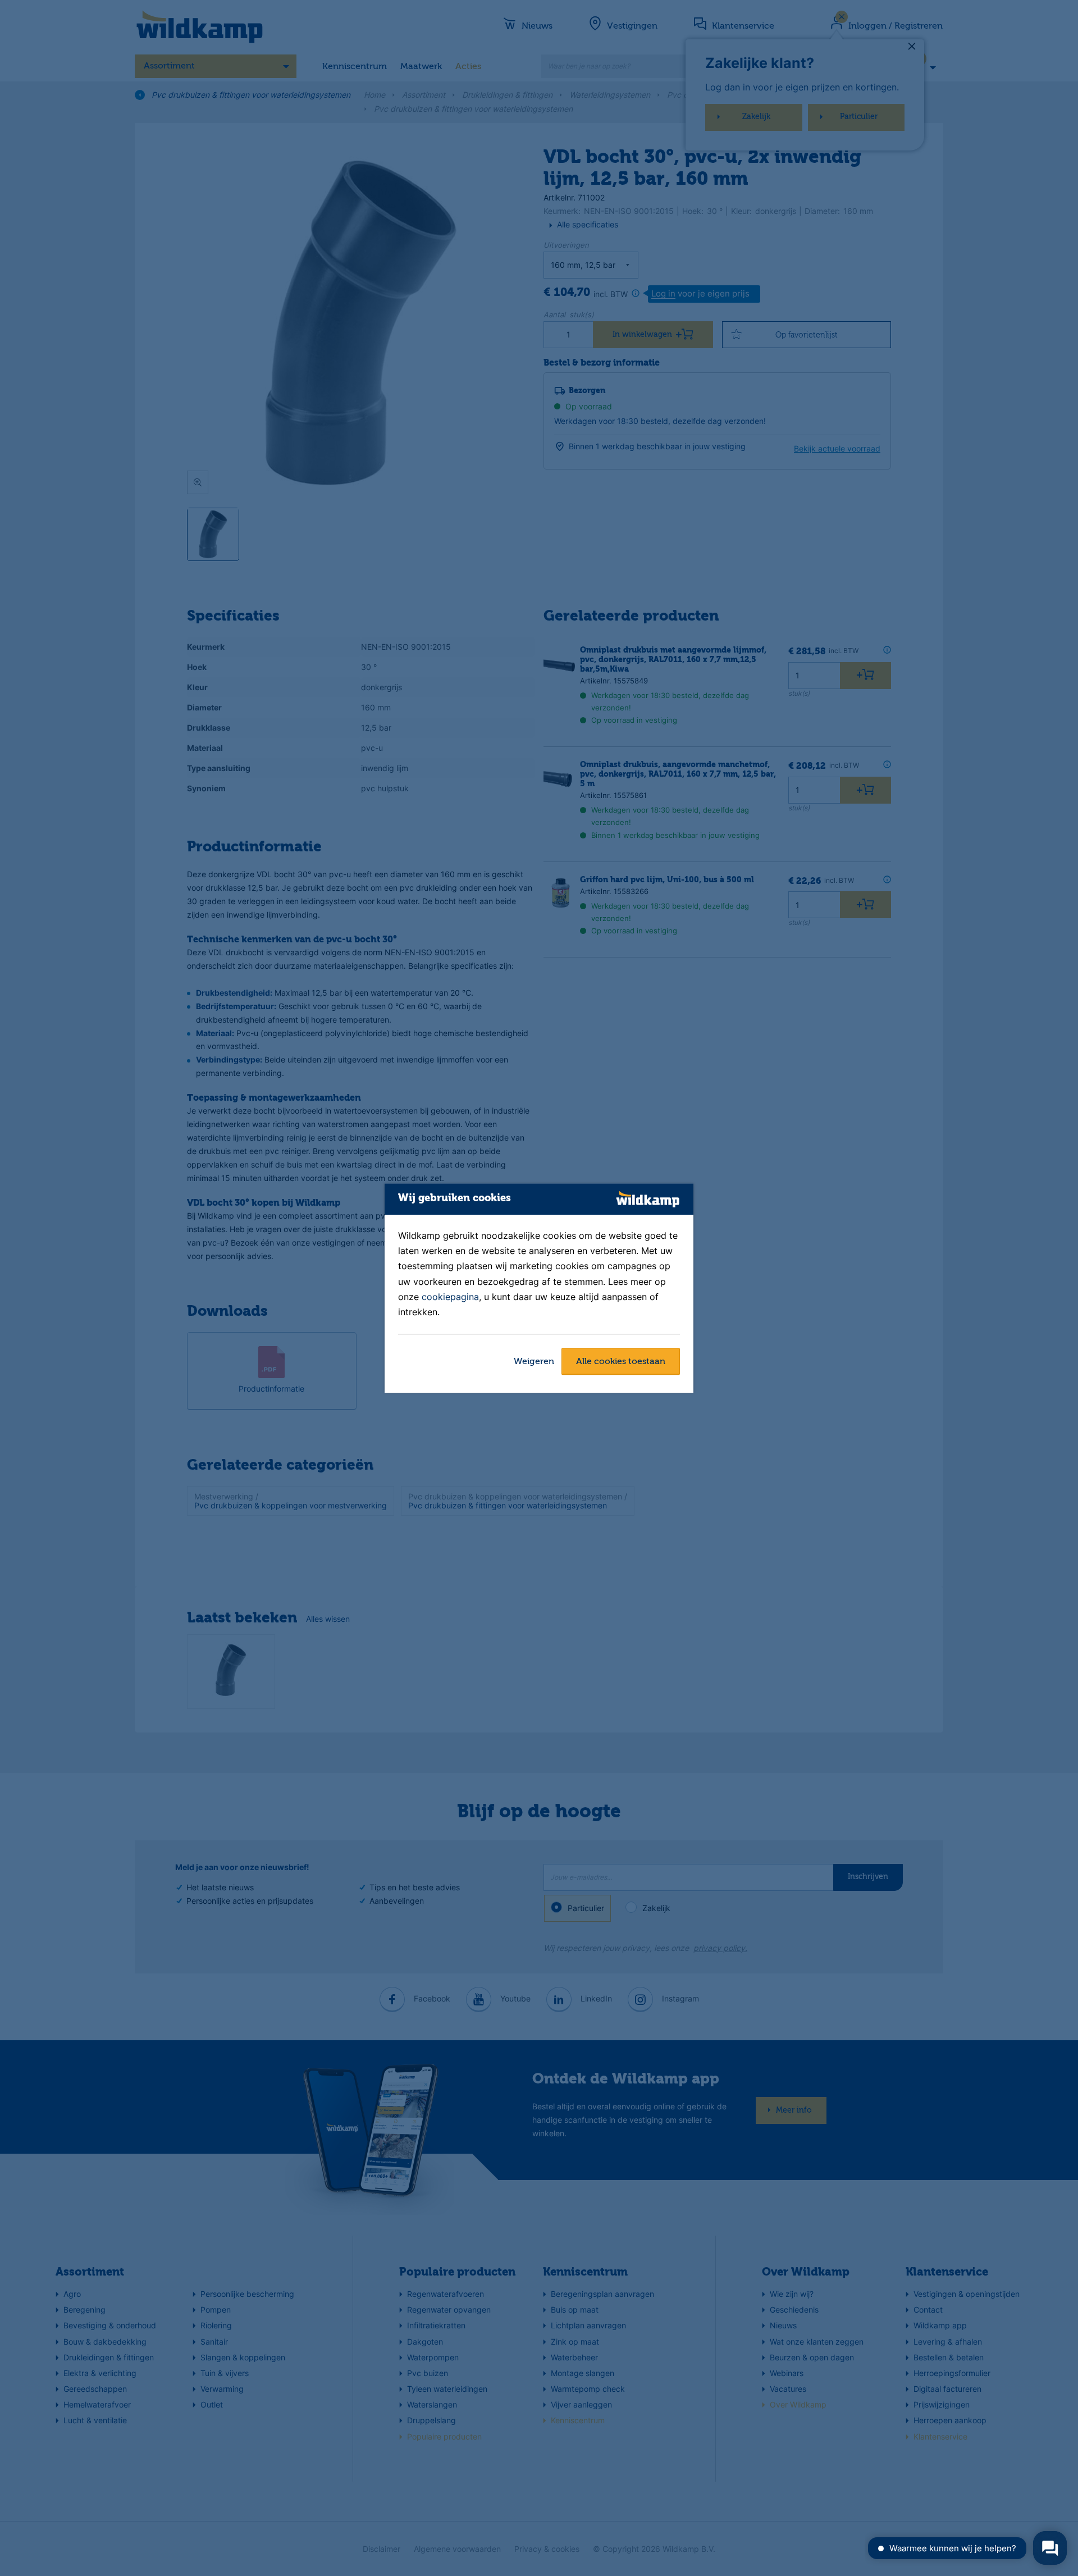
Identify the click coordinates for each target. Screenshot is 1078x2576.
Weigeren (534, 1362)
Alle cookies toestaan (621, 1362)
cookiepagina (450, 1297)
